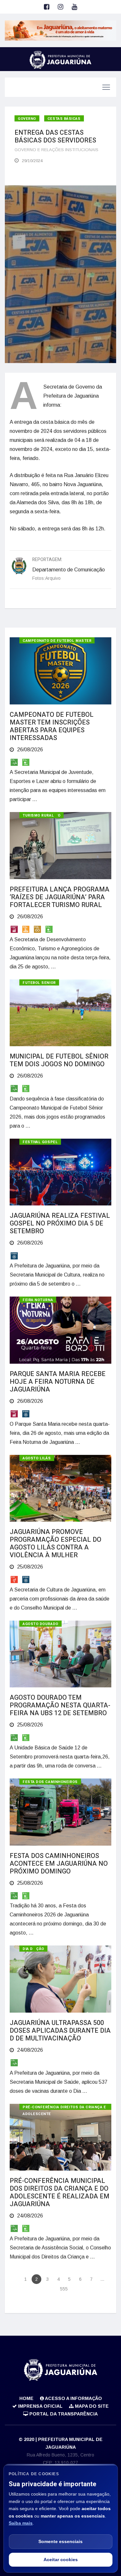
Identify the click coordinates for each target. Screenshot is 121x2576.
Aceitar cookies (61, 2560)
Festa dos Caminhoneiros (50, 1782)
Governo (27, 119)
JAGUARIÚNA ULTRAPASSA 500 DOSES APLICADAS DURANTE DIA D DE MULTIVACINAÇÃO (60, 2031)
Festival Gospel (40, 1142)
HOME (26, 2398)
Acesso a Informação (73, 2398)
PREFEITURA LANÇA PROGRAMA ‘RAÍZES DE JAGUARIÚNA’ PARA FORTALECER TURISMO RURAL (60, 897)
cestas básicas (64, 119)
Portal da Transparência (63, 2414)
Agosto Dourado (40, 1624)
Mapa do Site (91, 2406)
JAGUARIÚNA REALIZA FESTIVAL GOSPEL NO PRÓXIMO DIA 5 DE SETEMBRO (60, 1223)
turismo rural (38, 815)
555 (64, 2289)
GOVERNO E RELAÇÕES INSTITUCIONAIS (56, 150)
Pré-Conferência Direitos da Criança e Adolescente (64, 2107)
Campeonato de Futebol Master (57, 641)
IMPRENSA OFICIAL (40, 2406)
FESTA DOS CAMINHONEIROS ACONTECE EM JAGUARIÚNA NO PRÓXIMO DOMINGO (59, 1864)
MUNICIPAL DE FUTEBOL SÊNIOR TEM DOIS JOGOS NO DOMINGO (59, 1060)
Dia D (28, 1949)
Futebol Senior (39, 983)
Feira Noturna (38, 1300)
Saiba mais (21, 2523)
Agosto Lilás (37, 1458)
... (102, 2279)
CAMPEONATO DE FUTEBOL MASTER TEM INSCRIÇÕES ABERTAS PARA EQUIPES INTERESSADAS (52, 726)
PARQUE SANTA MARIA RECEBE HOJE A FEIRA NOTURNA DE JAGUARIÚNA (58, 1382)
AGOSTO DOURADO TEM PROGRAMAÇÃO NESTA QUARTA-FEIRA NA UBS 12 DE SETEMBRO (60, 1705)
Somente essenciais (60, 2541)
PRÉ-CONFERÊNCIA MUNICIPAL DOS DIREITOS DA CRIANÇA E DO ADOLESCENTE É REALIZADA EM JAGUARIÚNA (60, 2192)
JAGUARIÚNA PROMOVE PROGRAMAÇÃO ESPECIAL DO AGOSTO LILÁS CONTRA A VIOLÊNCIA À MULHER (55, 1544)
